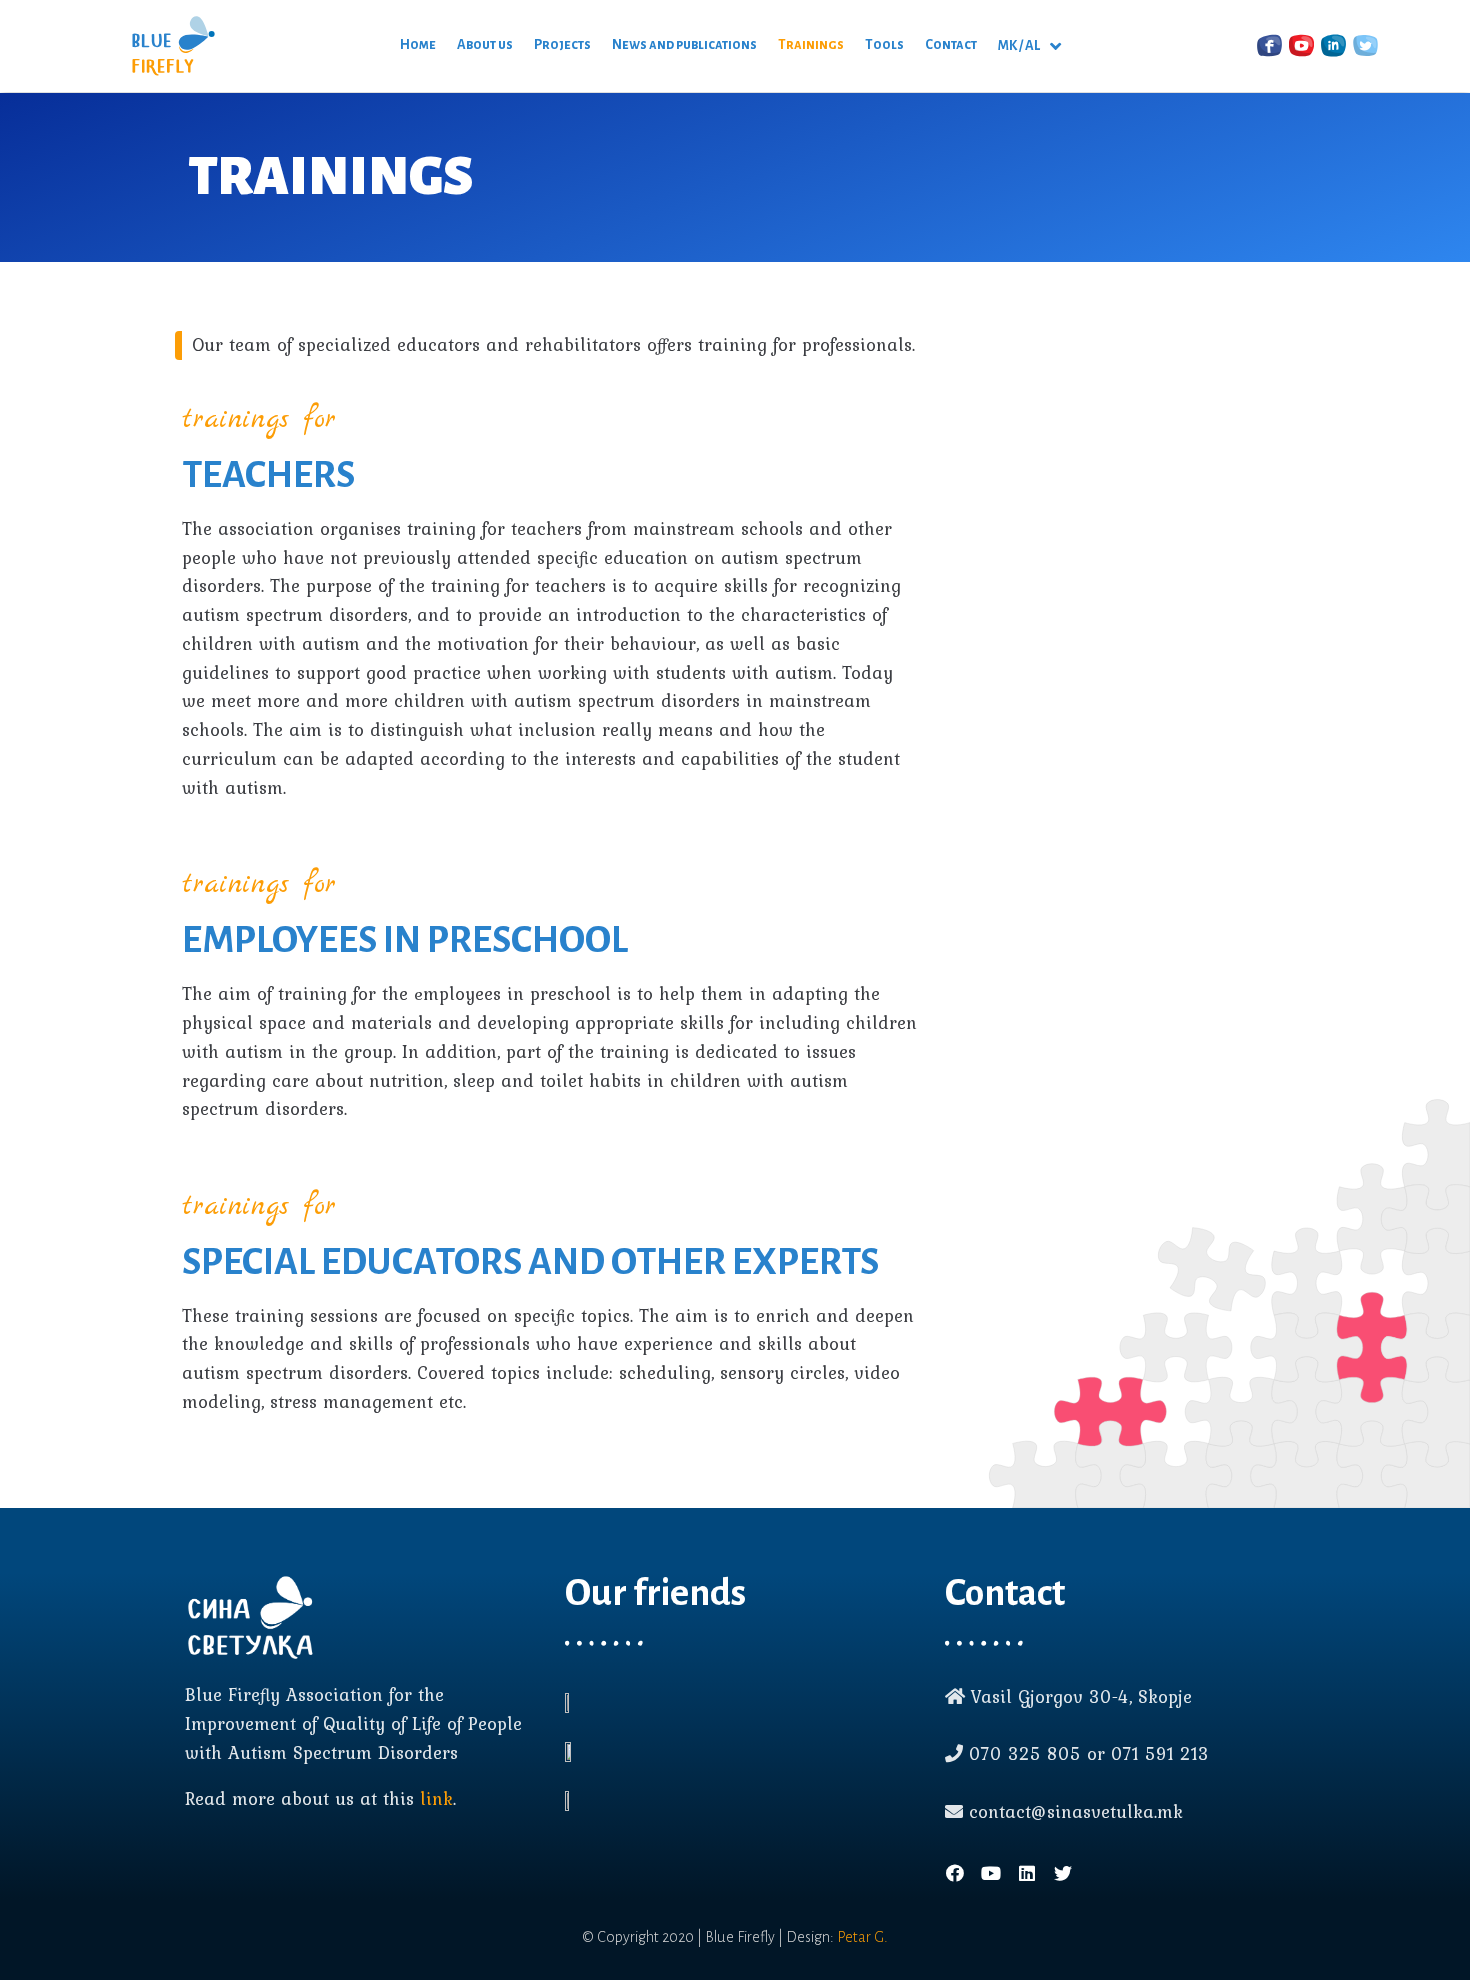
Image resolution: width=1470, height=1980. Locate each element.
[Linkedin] (1027, 1873)
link (436, 1798)
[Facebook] (955, 1873)
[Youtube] (991, 1873)
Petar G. (862, 1937)
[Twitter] (1063, 1873)
